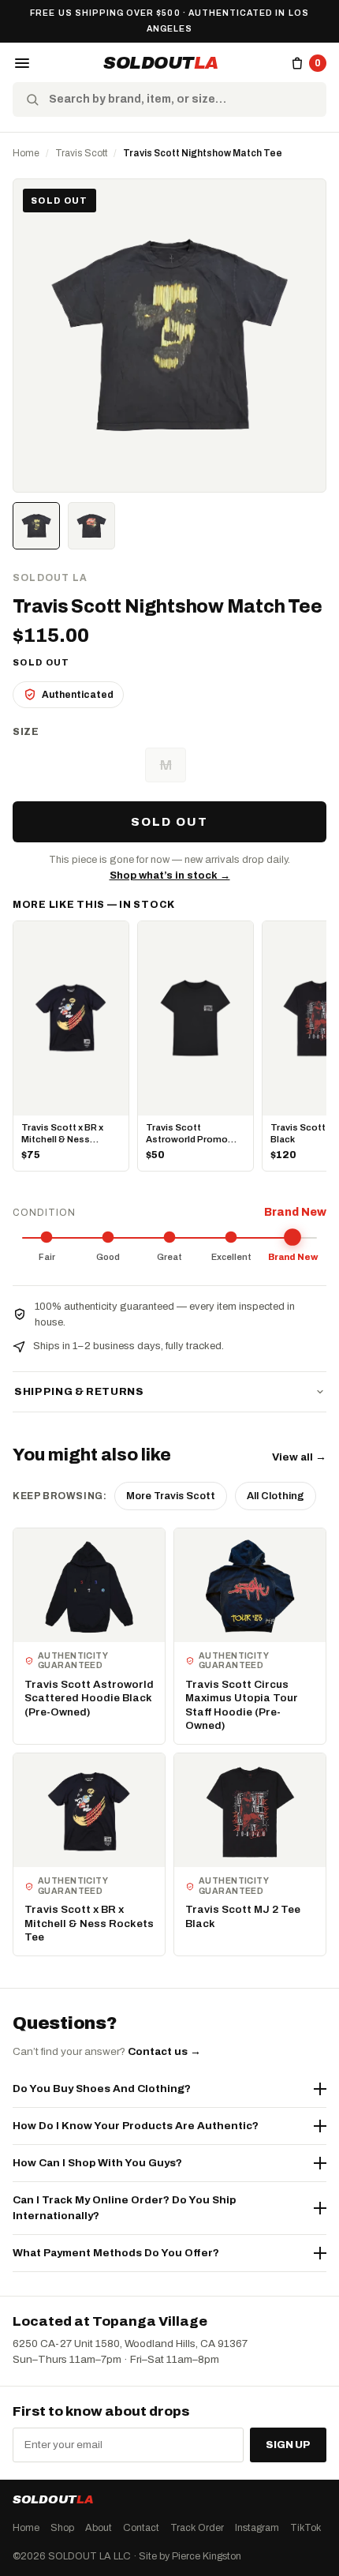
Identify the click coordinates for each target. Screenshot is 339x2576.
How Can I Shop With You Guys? (97, 2163)
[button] (22, 63)
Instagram (257, 2528)
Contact (141, 2528)
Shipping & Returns (79, 1392)
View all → (299, 1457)
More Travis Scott (171, 1496)
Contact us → (164, 2051)
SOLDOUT (161, 63)
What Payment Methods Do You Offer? (116, 2253)
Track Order (197, 2528)
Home (26, 153)
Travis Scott (81, 153)
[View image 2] (91, 526)
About (99, 2528)
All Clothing (276, 1496)
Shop (62, 2528)
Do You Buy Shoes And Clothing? (102, 2089)
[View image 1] (36, 526)
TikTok (305, 2528)
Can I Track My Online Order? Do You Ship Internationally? (124, 2208)
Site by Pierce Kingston (190, 2556)
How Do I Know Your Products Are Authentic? (136, 2126)
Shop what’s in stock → (170, 876)
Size (26, 732)
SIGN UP (288, 2445)
